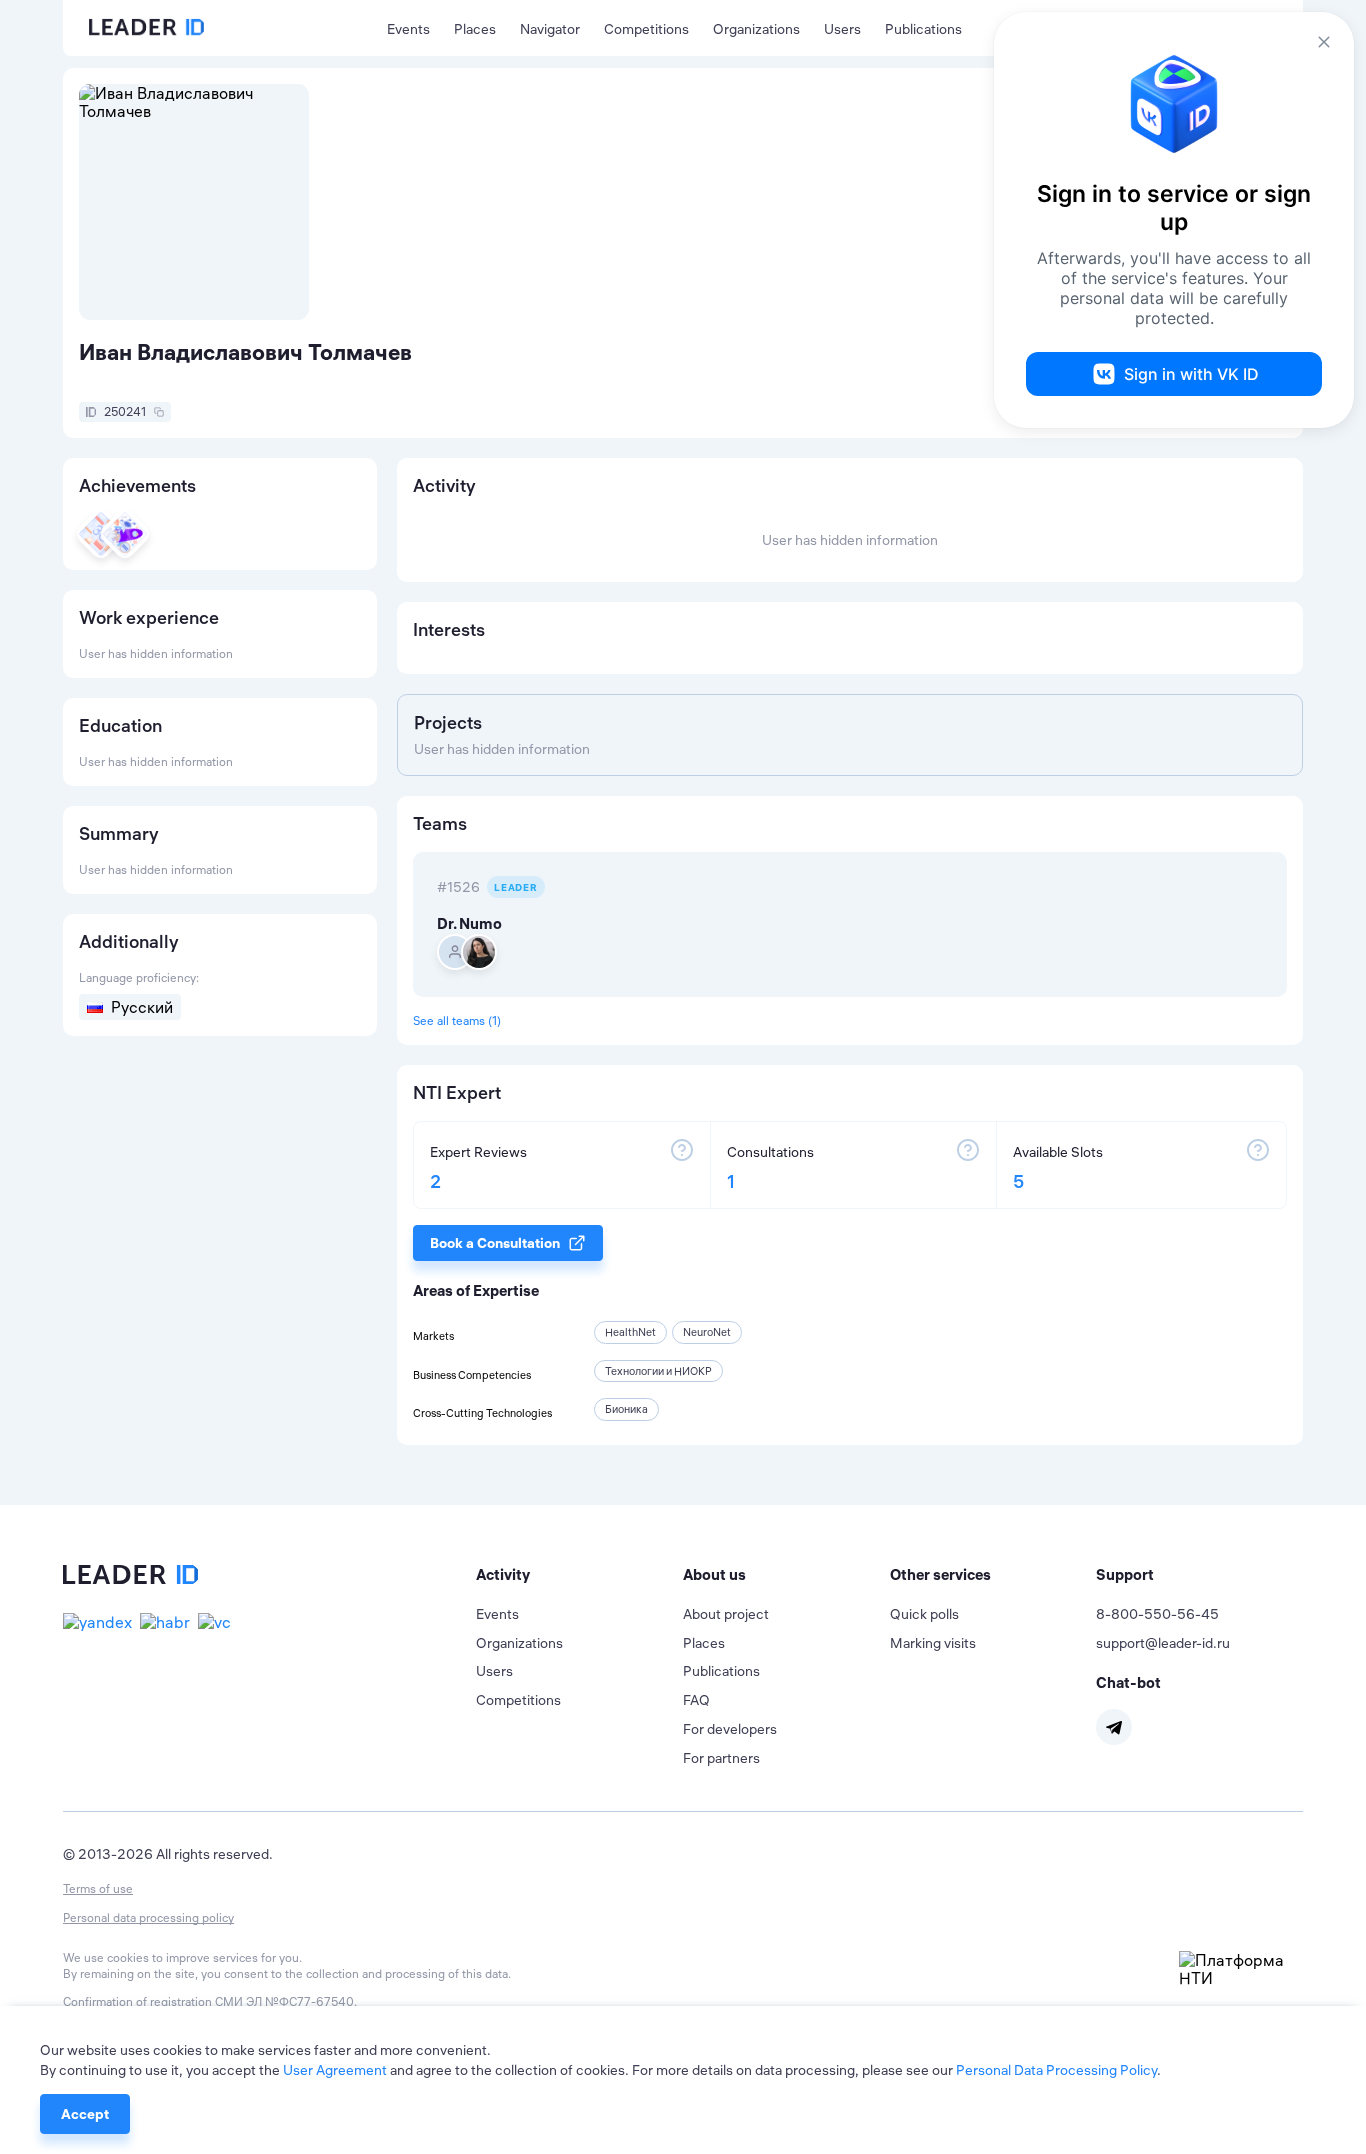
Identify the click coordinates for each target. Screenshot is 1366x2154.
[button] (579, 1575)
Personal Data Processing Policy (1056, 2070)
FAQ (696, 1700)
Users (842, 29)
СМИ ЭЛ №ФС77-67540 (284, 2001)
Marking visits (933, 1643)
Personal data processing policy (148, 1917)
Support (1125, 1574)
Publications (923, 29)
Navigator (550, 29)
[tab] (579, 1575)
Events (408, 29)
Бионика (626, 1409)
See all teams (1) (457, 1020)
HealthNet (630, 1332)
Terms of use (98, 1888)
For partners (721, 1758)
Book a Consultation (495, 1243)
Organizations (756, 29)
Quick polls (924, 1614)
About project (726, 1614)
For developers (730, 1729)
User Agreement (335, 2070)
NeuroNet (707, 1332)
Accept (85, 2114)
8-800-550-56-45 (1157, 1614)
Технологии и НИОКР (658, 1371)
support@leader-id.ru (1163, 1643)
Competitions (646, 29)
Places (475, 29)
